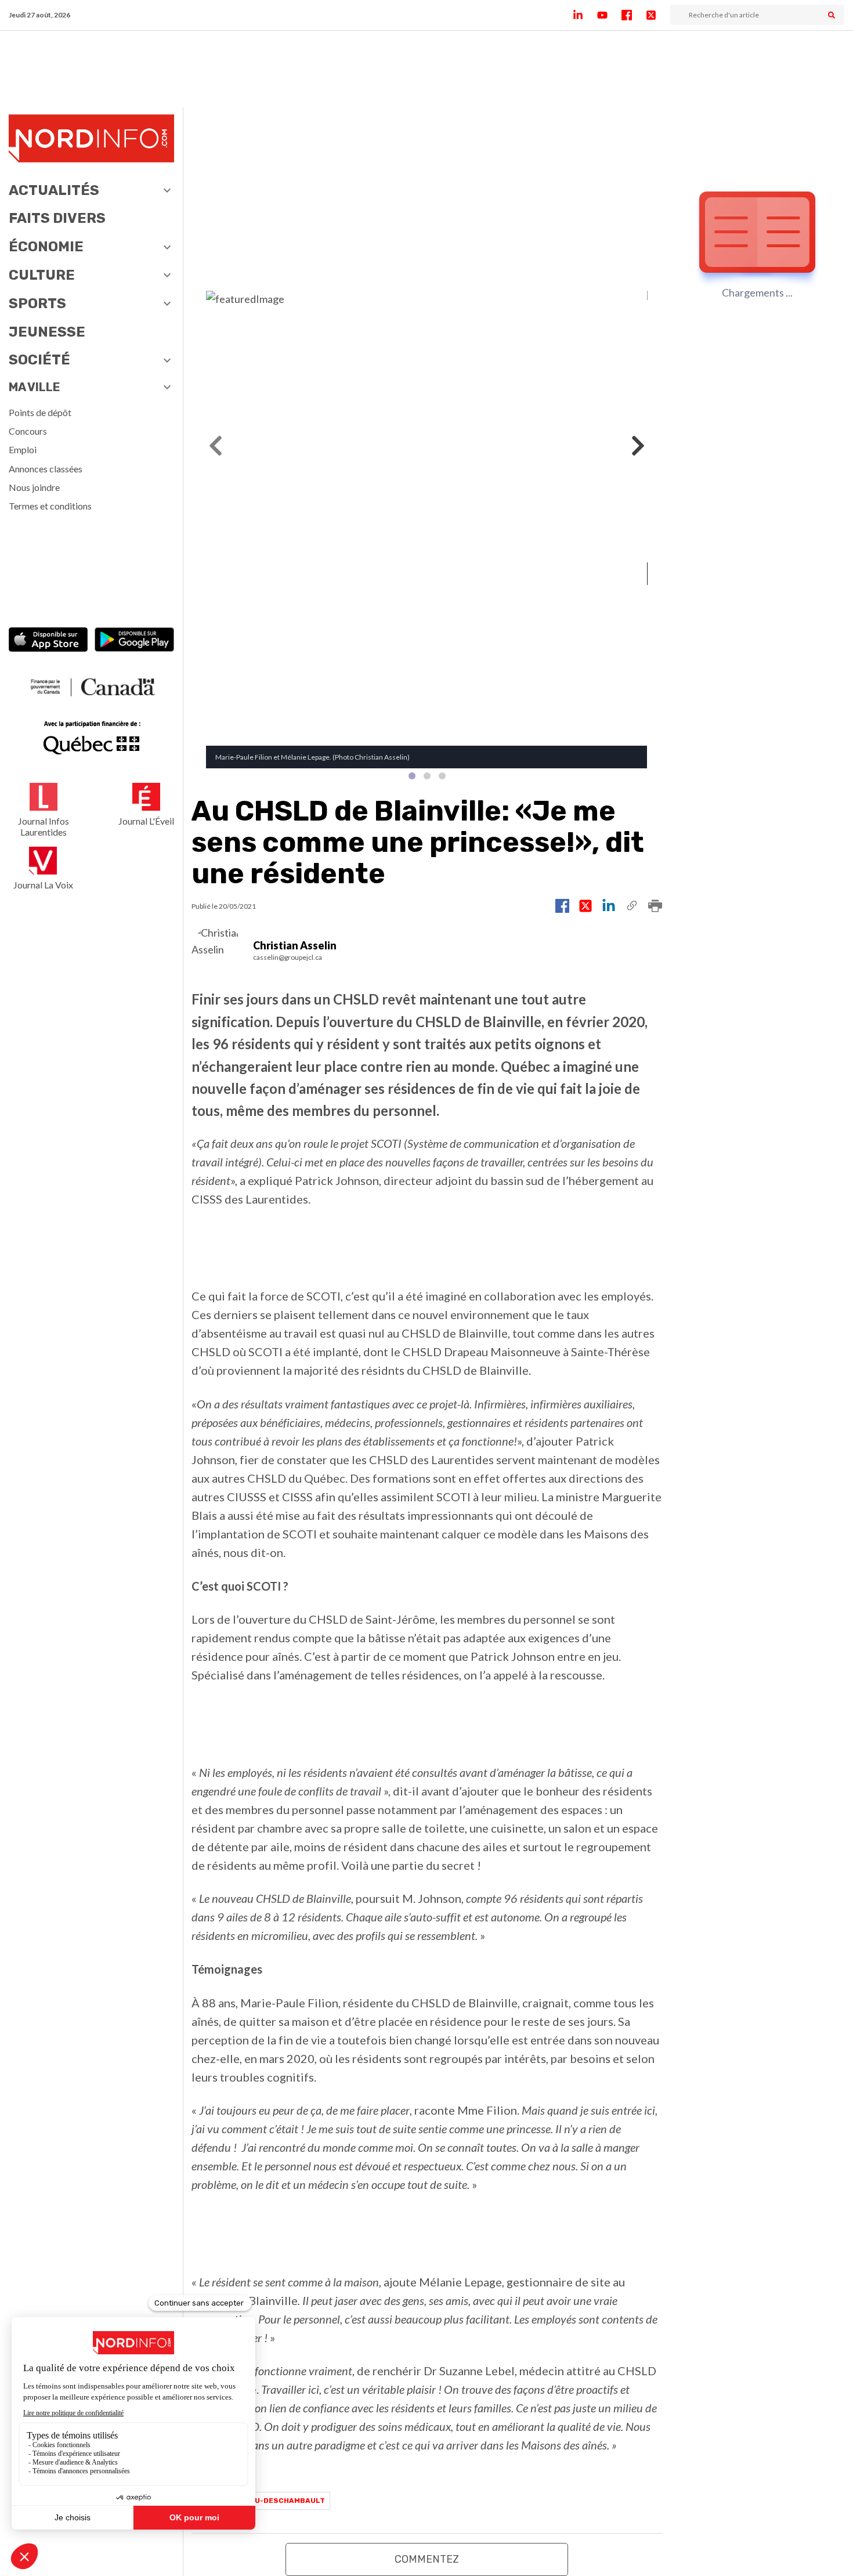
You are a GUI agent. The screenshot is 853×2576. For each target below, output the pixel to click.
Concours (28, 431)
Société (39, 360)
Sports (37, 304)
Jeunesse (47, 332)
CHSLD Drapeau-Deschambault (261, 2501)
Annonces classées (46, 469)
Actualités (54, 190)
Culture (42, 275)
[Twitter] (658, 15)
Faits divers (57, 218)
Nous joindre (34, 487)
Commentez (427, 2559)
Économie (46, 247)
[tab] (412, 776)
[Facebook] (634, 15)
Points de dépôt (40, 412)
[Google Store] (134, 641)
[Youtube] (609, 15)
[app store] (48, 641)
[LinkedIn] (585, 15)
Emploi (23, 449)
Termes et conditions (50, 506)
